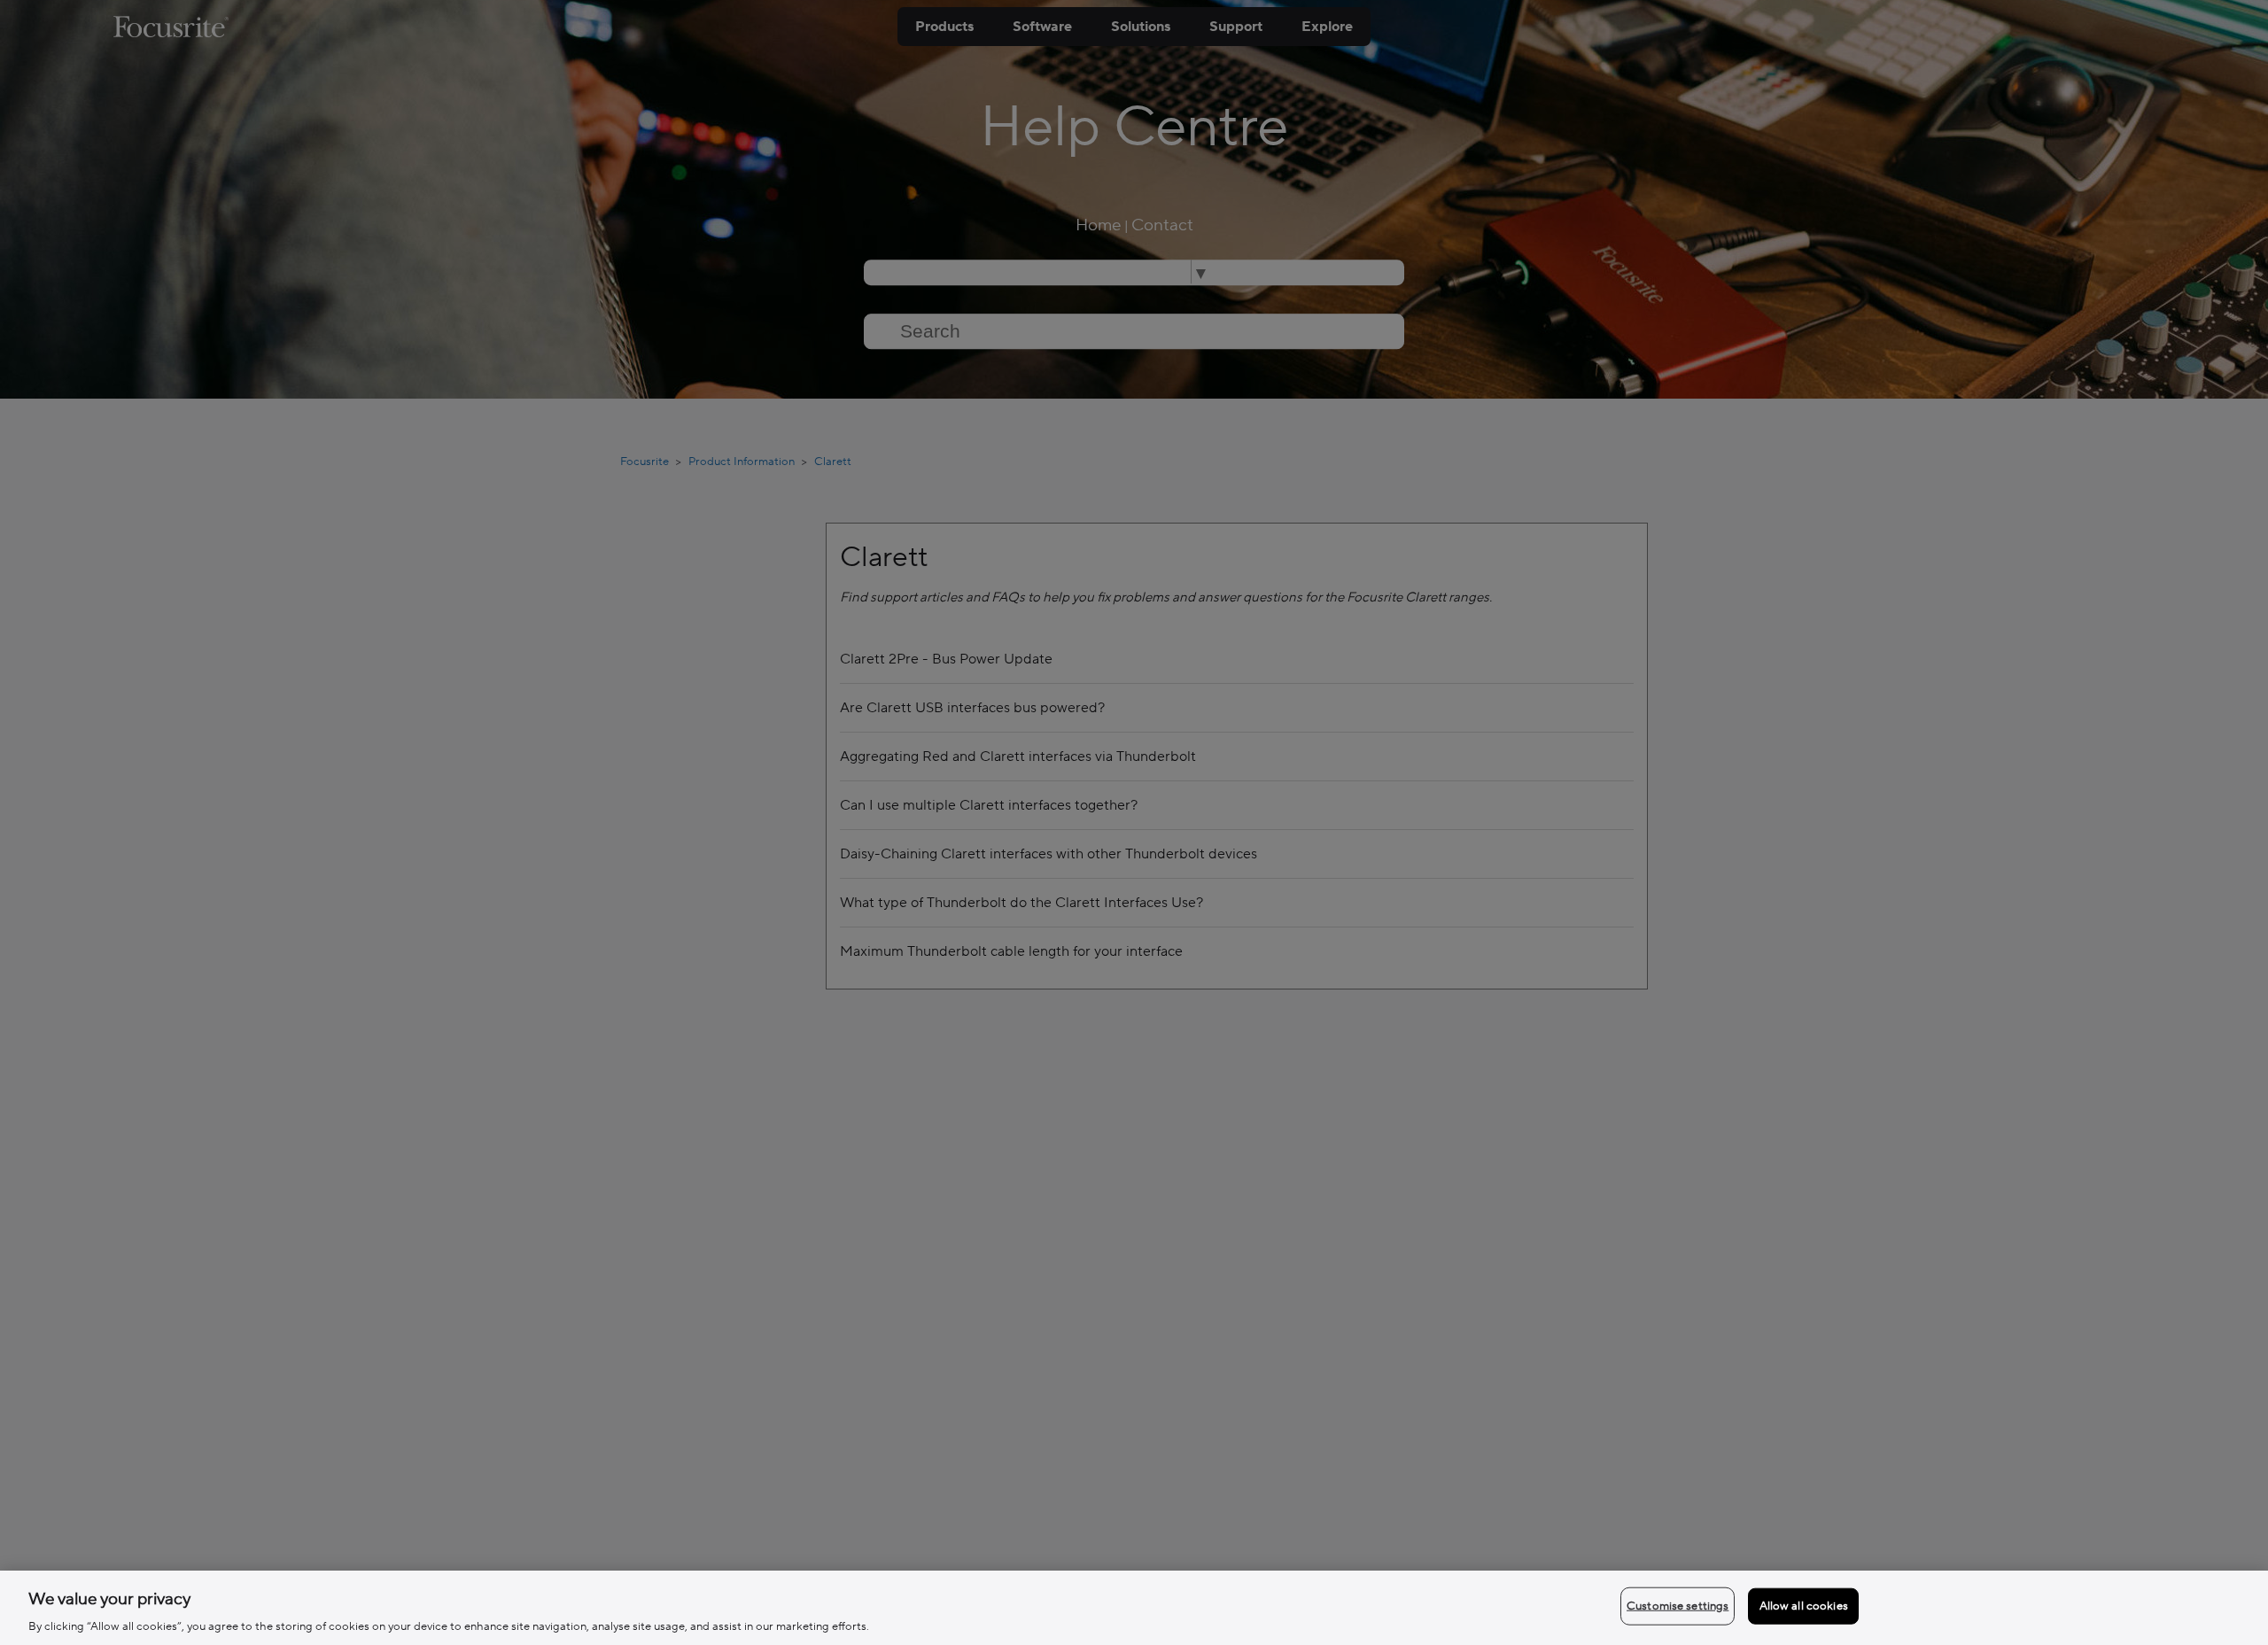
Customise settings (1678, 1605)
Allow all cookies (1804, 1605)
